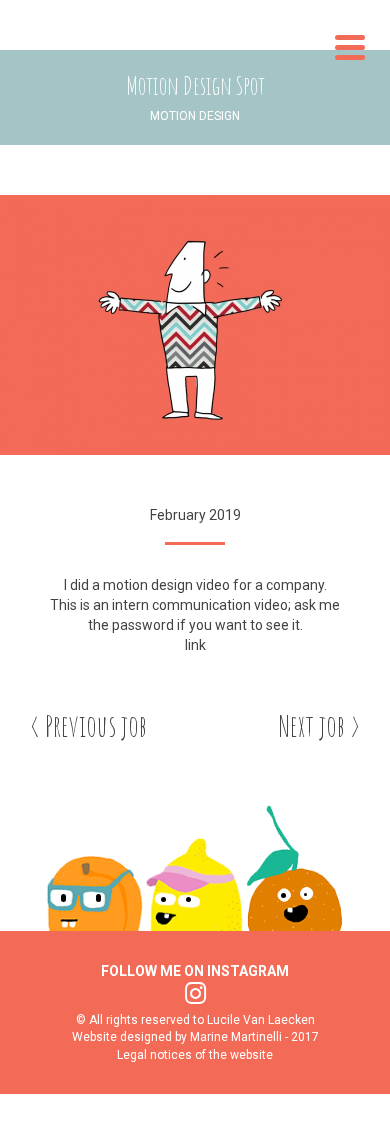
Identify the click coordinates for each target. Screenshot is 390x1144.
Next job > (319, 725)
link (195, 645)
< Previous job (88, 725)
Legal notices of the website (195, 1055)
